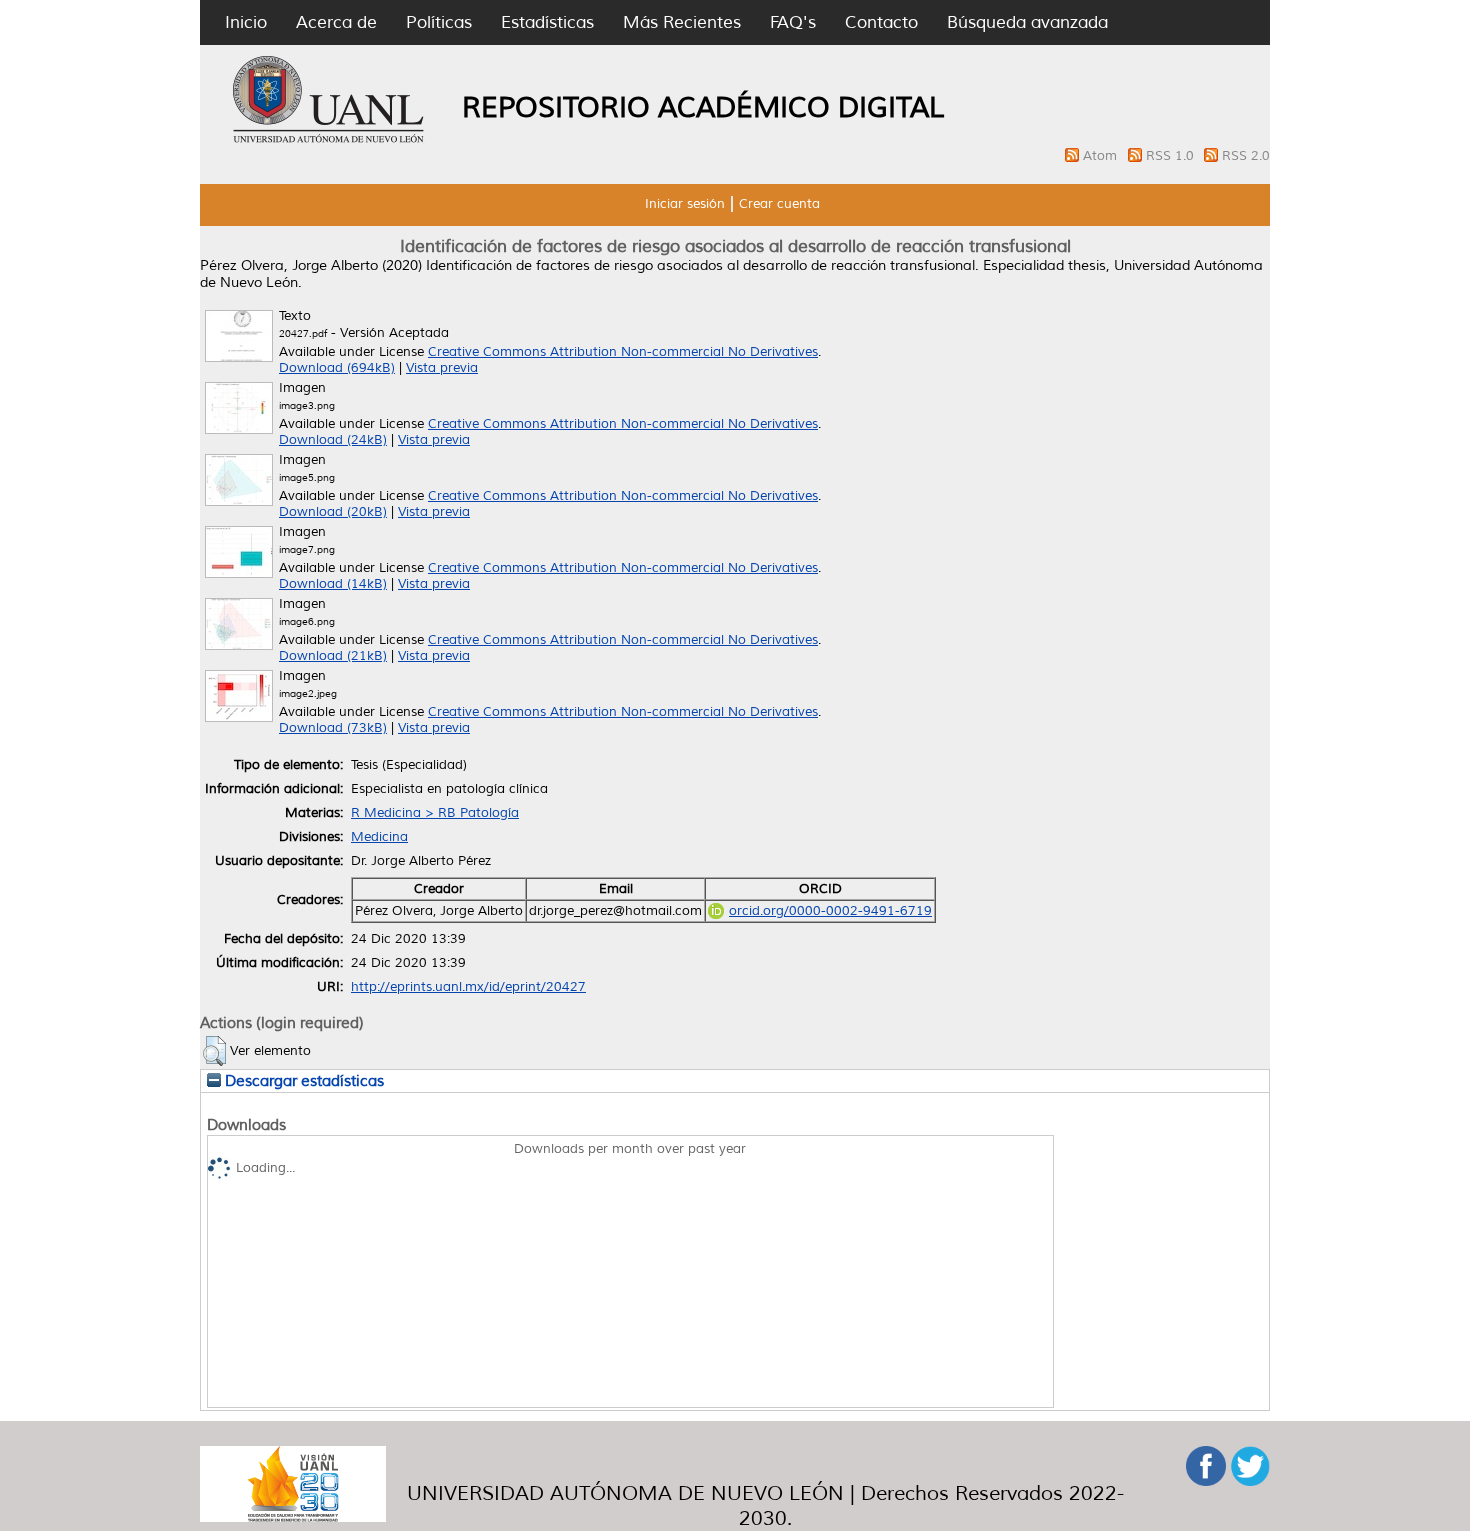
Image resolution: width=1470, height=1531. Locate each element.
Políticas (439, 22)
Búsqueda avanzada (1027, 22)
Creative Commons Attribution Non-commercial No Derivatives (623, 352)
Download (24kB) (333, 440)
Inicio (246, 22)
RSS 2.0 (1246, 156)
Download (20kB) (333, 512)
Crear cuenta (779, 204)
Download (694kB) (337, 368)
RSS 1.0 (1172, 156)
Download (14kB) (333, 584)
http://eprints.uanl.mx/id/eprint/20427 (468, 987)
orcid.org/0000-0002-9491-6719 (830, 911)
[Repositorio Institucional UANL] (329, 140)
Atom (1102, 156)
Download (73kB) (333, 728)
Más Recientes (682, 22)
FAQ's (793, 22)
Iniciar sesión (685, 204)
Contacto (881, 22)
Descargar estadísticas (302, 1081)
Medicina (379, 837)
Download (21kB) (333, 656)
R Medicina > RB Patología (435, 813)
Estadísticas (547, 22)
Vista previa (442, 368)
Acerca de (336, 22)
